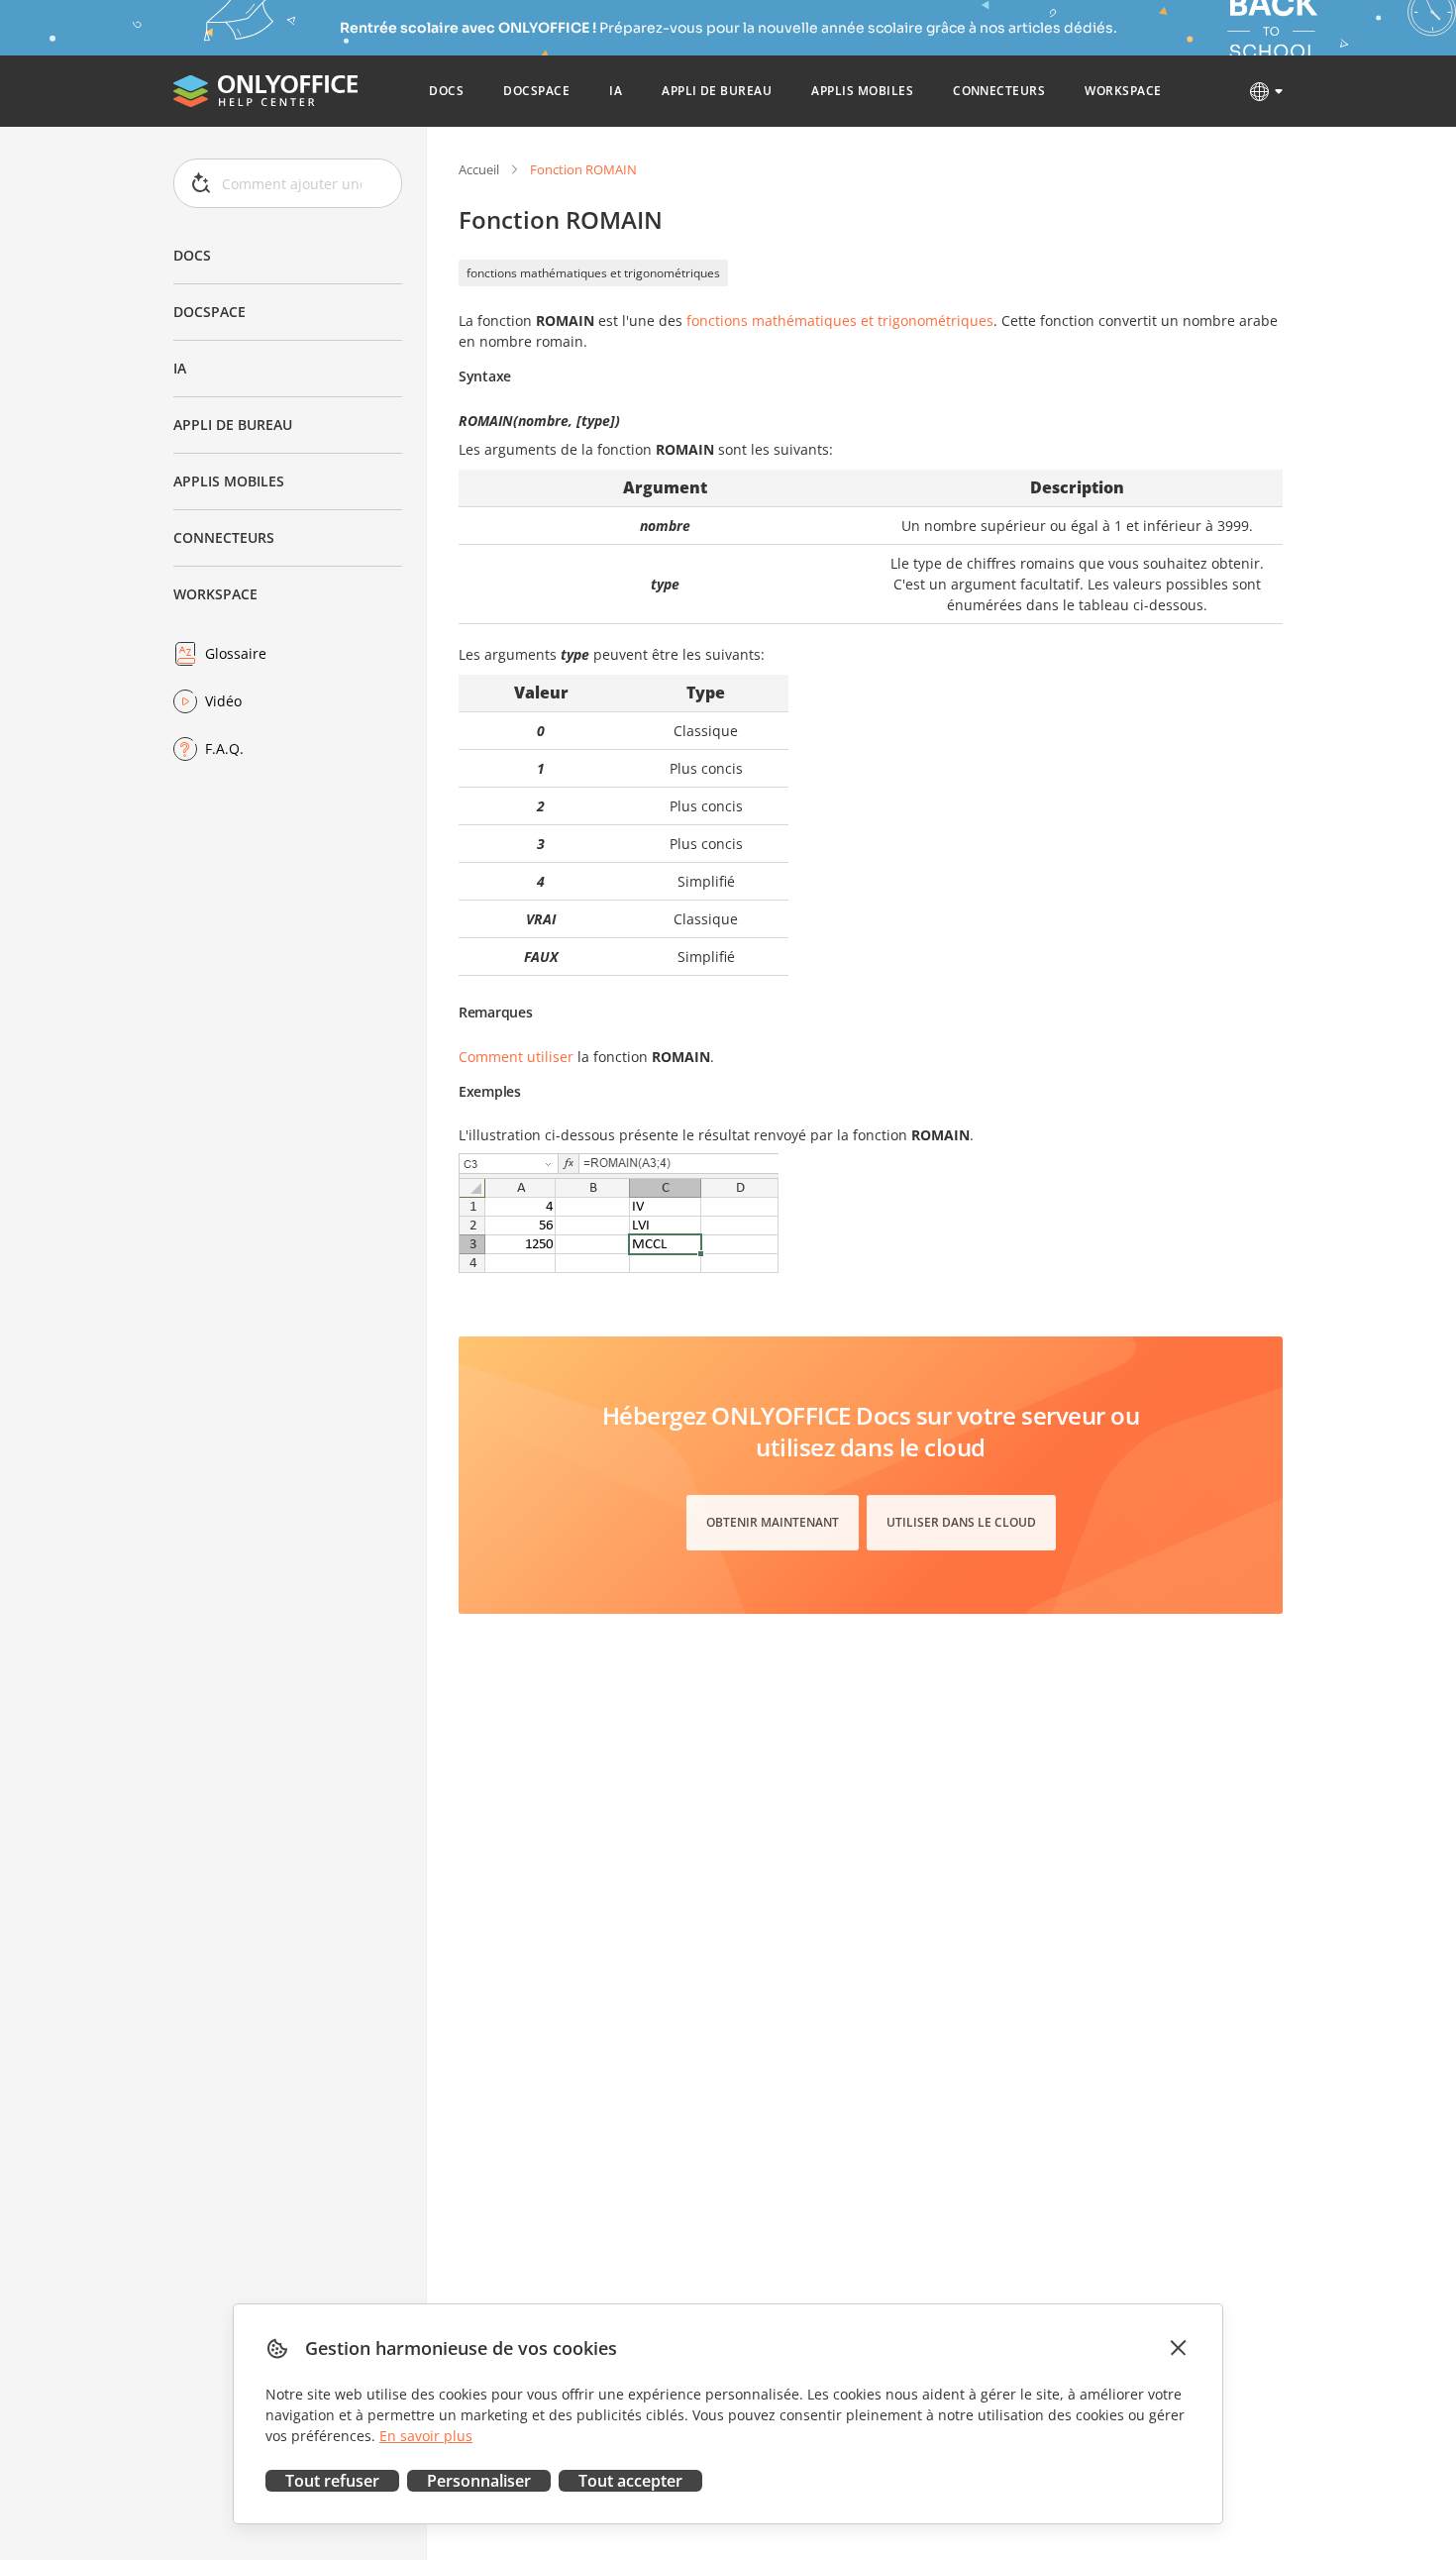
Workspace (215, 594)
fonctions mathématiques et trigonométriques (593, 273)
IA (180, 368)
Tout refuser (332, 2481)
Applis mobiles (229, 481)
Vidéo (223, 701)
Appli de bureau (233, 425)
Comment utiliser (516, 1057)
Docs (192, 255)
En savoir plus (426, 2436)
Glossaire (236, 653)
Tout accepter (630, 2481)
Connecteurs (224, 537)
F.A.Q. (224, 748)
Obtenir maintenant (773, 1522)
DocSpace (209, 312)
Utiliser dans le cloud (961, 1522)
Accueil (479, 169)
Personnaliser (479, 2481)
